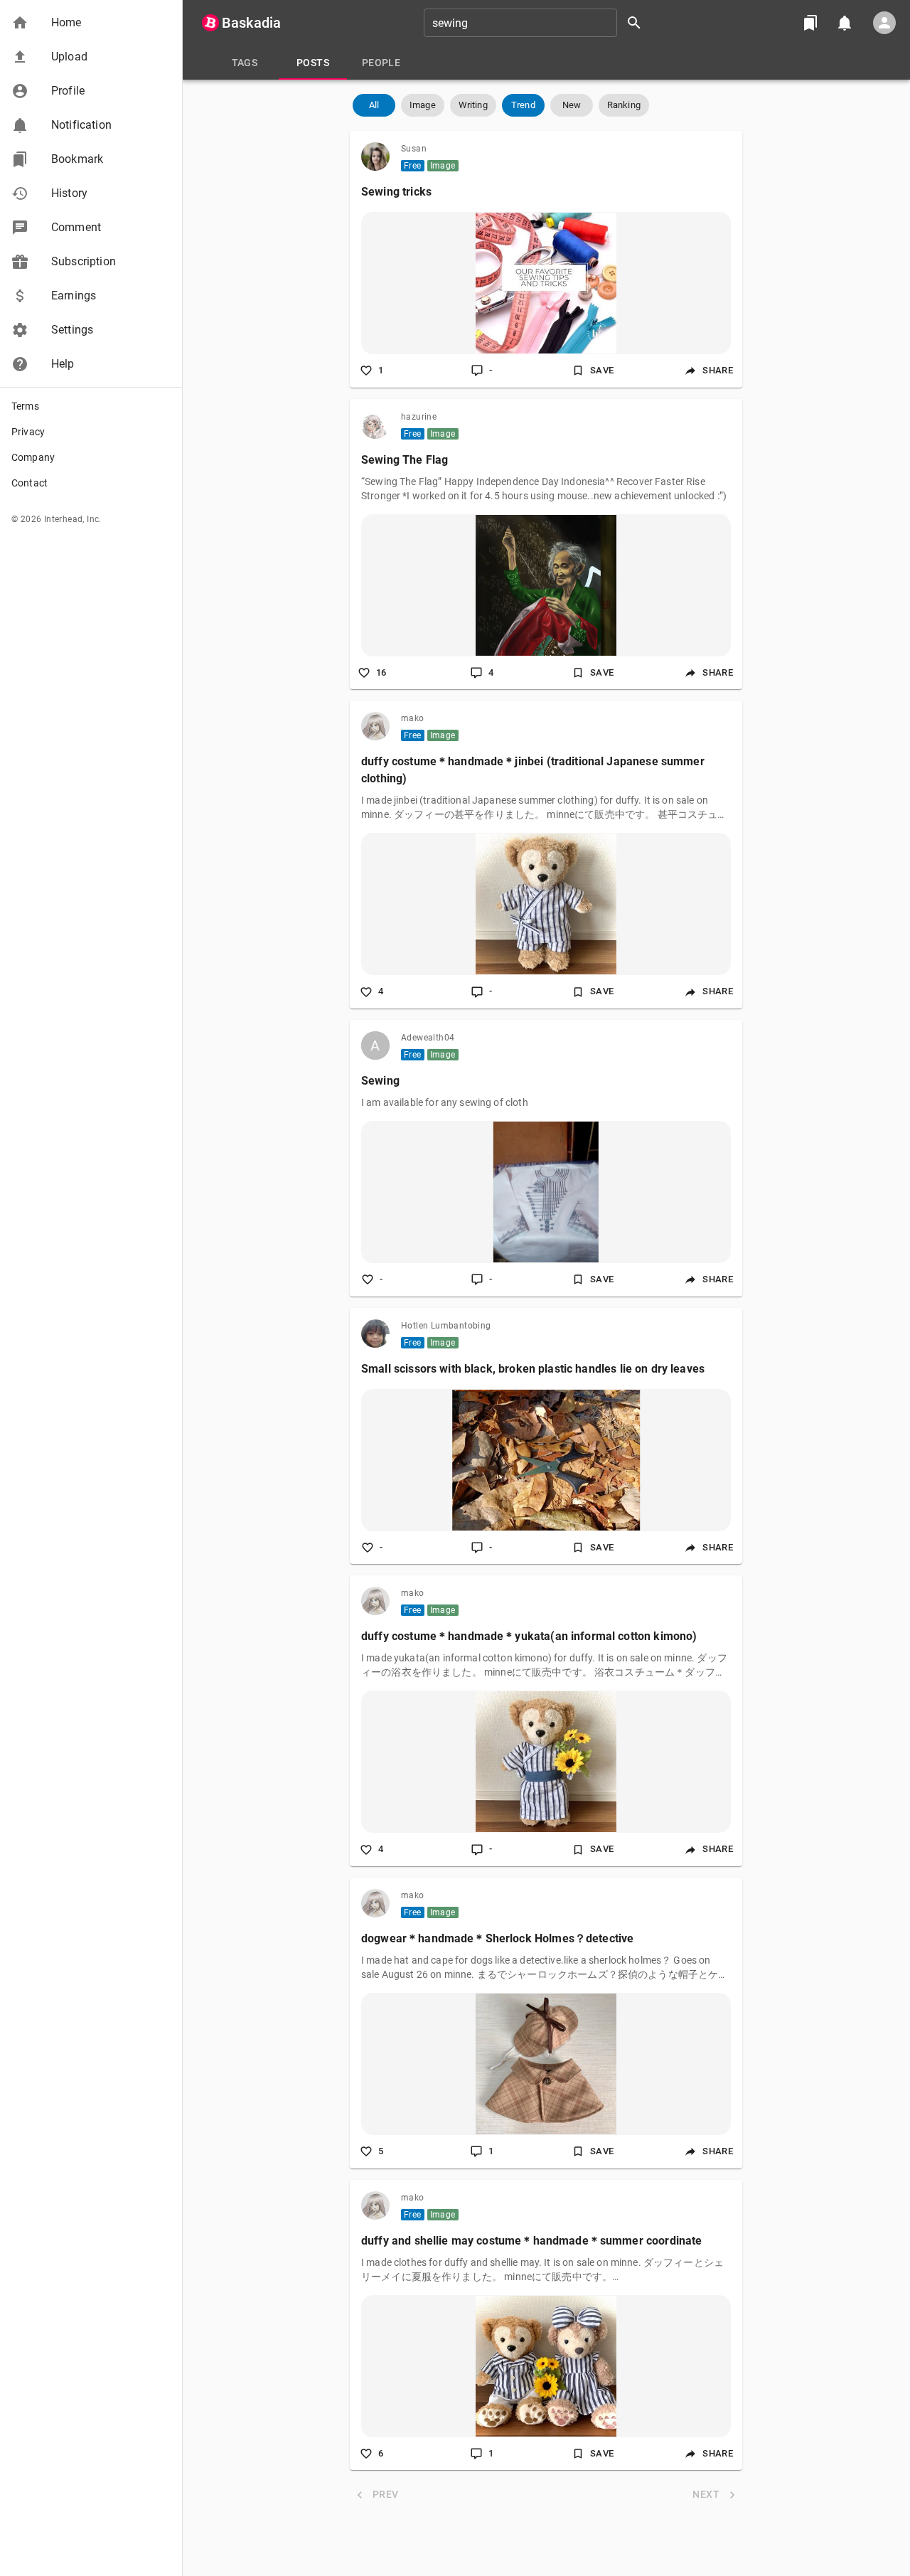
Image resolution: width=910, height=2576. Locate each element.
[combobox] (537, 23)
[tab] (245, 63)
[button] (91, 23)
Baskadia (251, 23)
